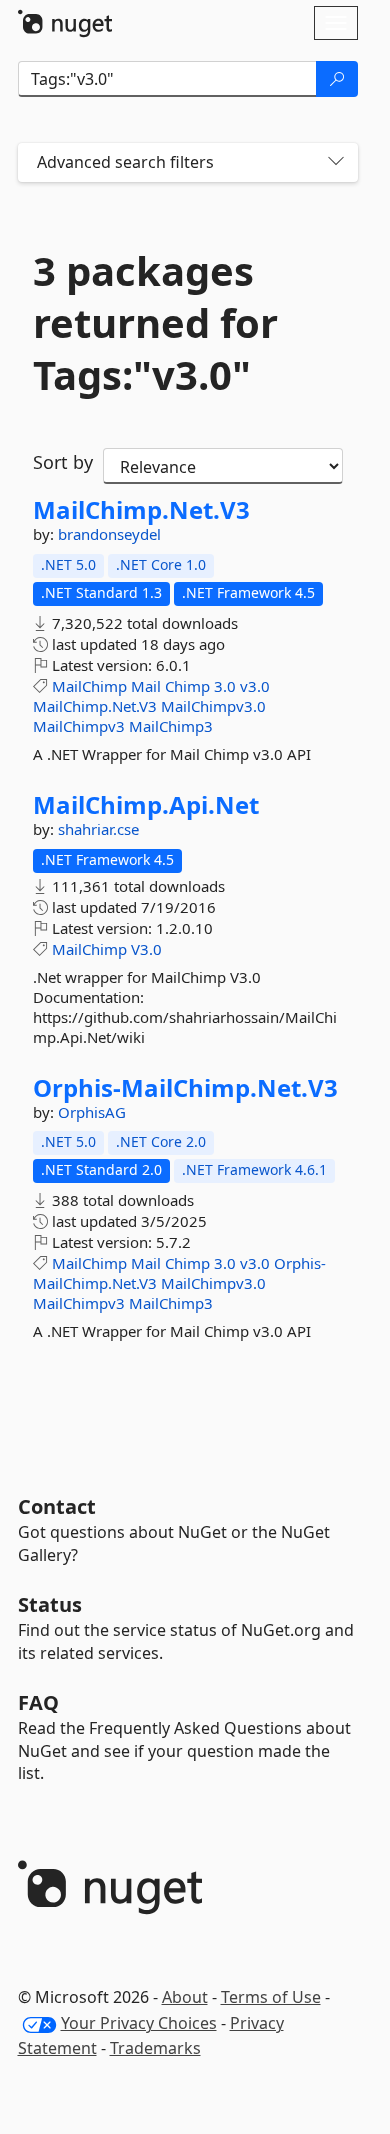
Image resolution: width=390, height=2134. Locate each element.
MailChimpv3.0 (213, 706)
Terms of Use (271, 1997)
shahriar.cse (98, 829)
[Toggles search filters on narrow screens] (336, 162)
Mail (146, 686)
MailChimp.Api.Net (146, 805)
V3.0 (146, 949)
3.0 (225, 686)
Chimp (187, 686)
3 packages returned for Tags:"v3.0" (155, 323)
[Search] (337, 79)
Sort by (63, 462)
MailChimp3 (171, 726)
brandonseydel (109, 534)
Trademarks (155, 2048)
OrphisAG (92, 1112)
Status (50, 1604)
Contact (57, 1506)
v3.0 (255, 686)
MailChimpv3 (79, 726)
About (185, 1997)
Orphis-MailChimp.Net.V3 (185, 1088)
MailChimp (89, 686)
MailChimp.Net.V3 (141, 510)
